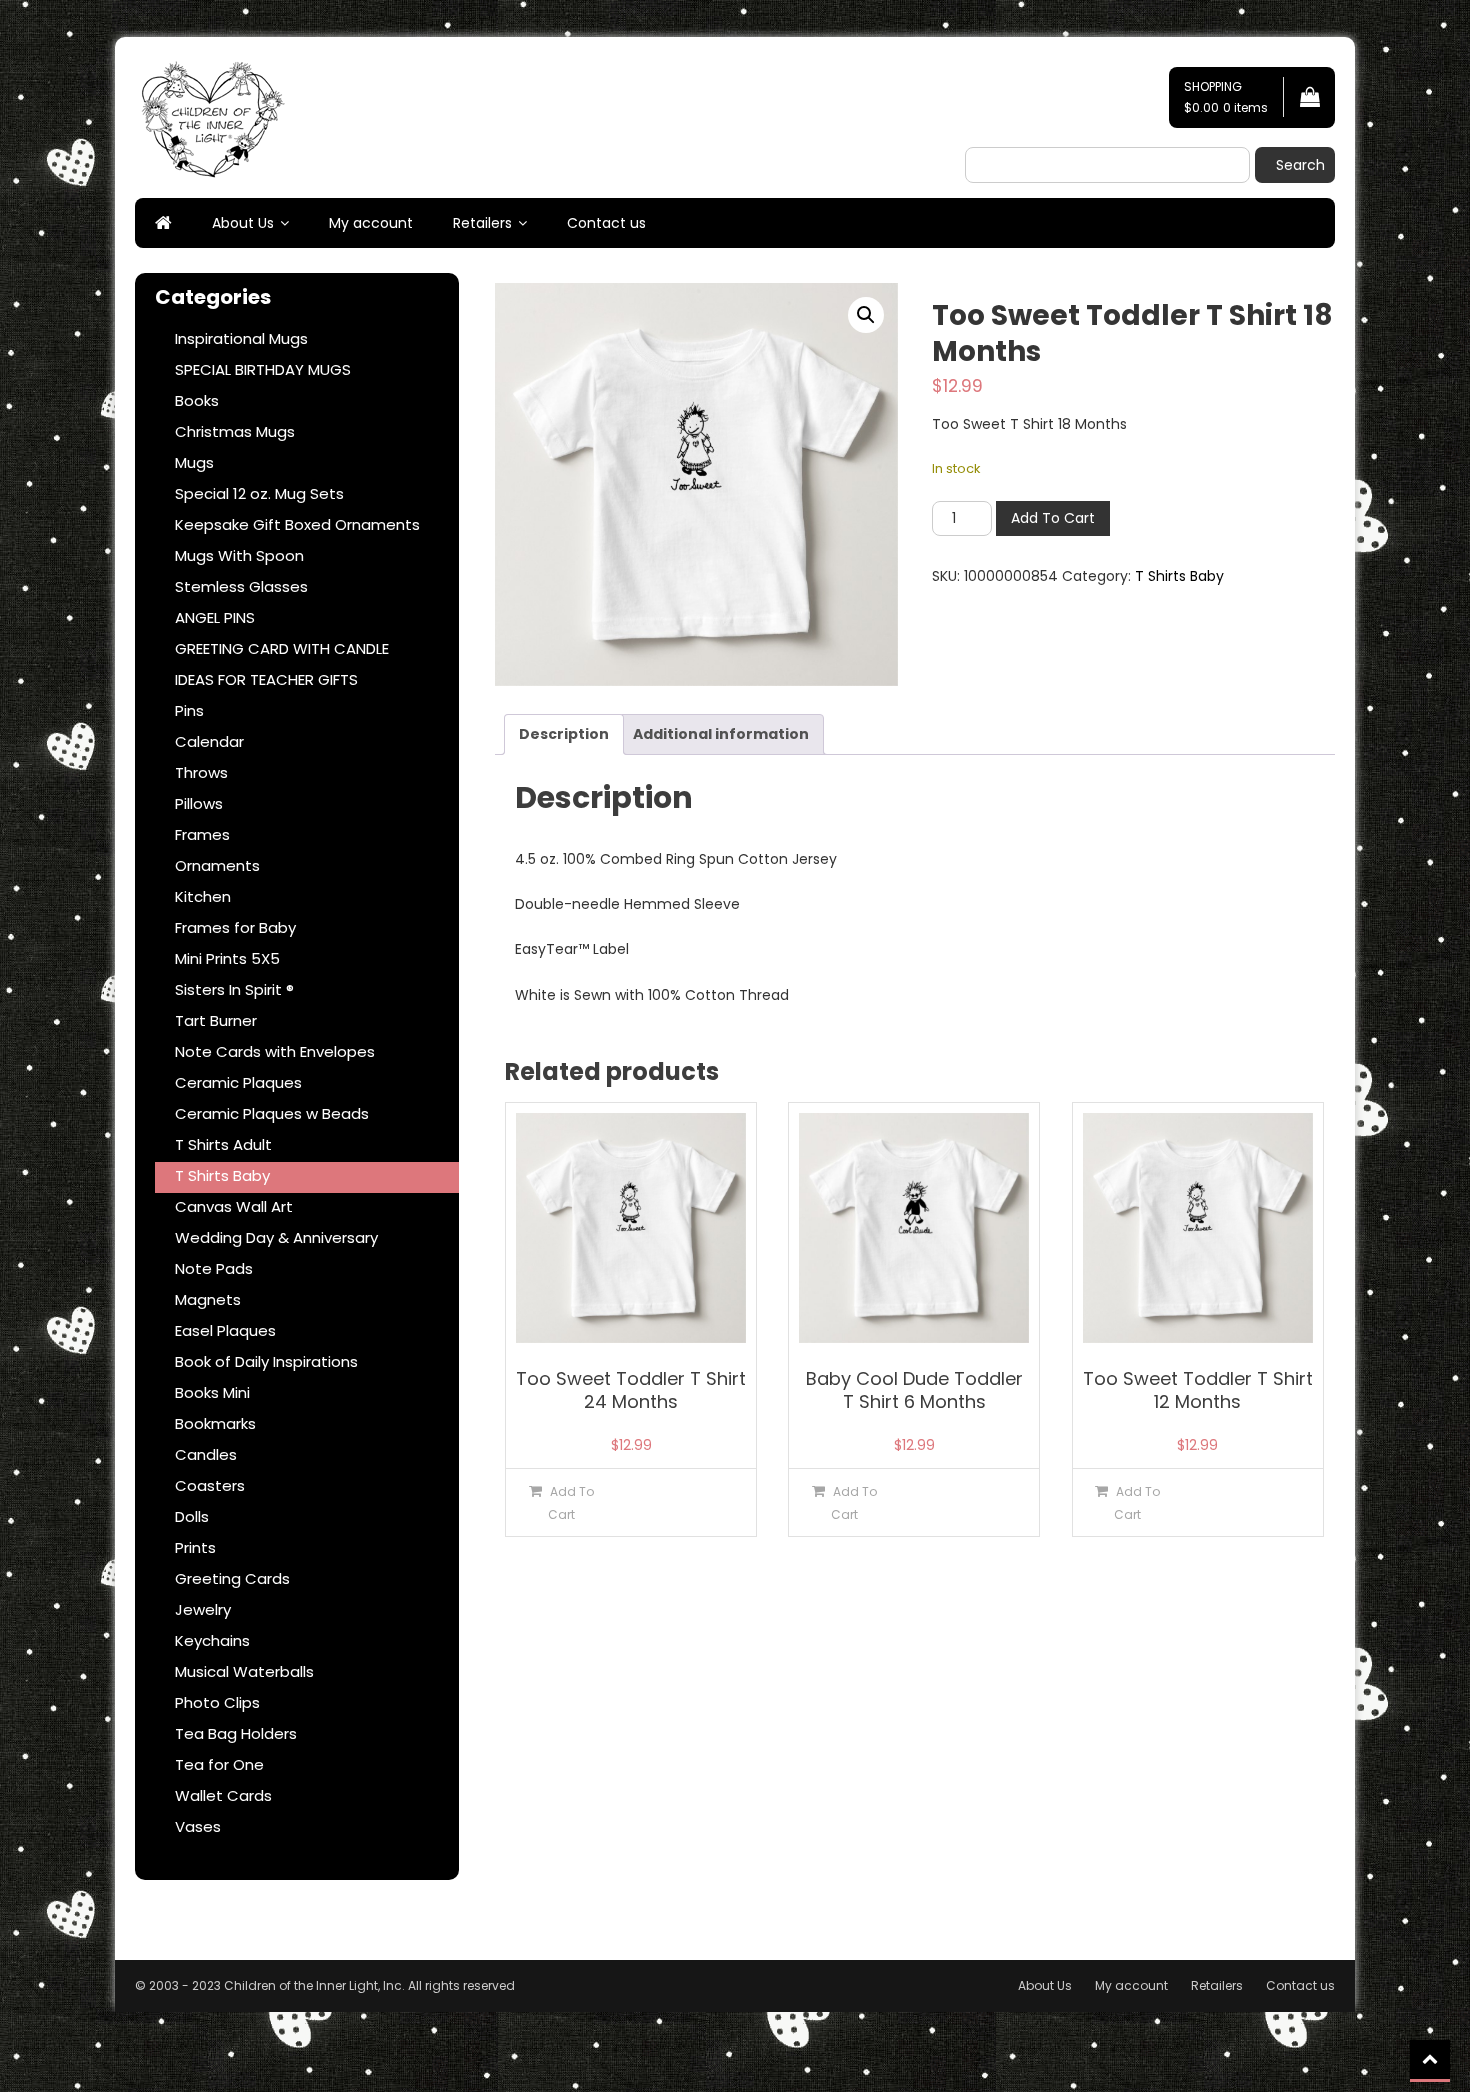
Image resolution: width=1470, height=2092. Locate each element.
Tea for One (219, 1764)
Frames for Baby (235, 927)
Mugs (194, 462)
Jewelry (203, 1609)
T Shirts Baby (1179, 576)
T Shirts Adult (223, 1144)
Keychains (212, 1640)
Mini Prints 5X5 (227, 958)
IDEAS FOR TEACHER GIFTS (266, 679)
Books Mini (212, 1392)
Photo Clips (217, 1702)
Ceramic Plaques (238, 1082)
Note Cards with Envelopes (275, 1051)
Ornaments (217, 865)
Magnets (208, 1299)
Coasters (210, 1485)
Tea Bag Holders (236, 1733)
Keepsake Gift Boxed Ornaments (297, 524)
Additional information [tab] (721, 734)
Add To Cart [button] (571, 1503)
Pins (189, 710)
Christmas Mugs (235, 431)
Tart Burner (216, 1020)
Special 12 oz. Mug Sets (259, 493)
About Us (243, 223)
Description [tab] (564, 734)
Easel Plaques (225, 1330)
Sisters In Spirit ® (234, 989)
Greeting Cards (232, 1578)
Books (197, 400)
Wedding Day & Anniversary (276, 1237)
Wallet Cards (223, 1795)
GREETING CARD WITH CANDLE (282, 648)
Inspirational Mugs (241, 338)
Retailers (482, 223)
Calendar (209, 741)
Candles (206, 1454)
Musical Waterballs (244, 1671)
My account (371, 223)
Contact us (606, 223)
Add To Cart (1053, 518)
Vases (198, 1826)
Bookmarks (215, 1423)
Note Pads (214, 1268)
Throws (201, 772)
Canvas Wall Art (234, 1206)
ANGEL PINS (215, 617)
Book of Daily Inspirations (266, 1361)
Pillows (199, 803)
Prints (195, 1547)
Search (1300, 165)
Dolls (192, 1516)
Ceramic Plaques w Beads (272, 1113)
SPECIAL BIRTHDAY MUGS (263, 369)
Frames (202, 834)
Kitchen (203, 896)
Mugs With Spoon (239, 555)
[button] (866, 315)
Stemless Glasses (241, 586)
